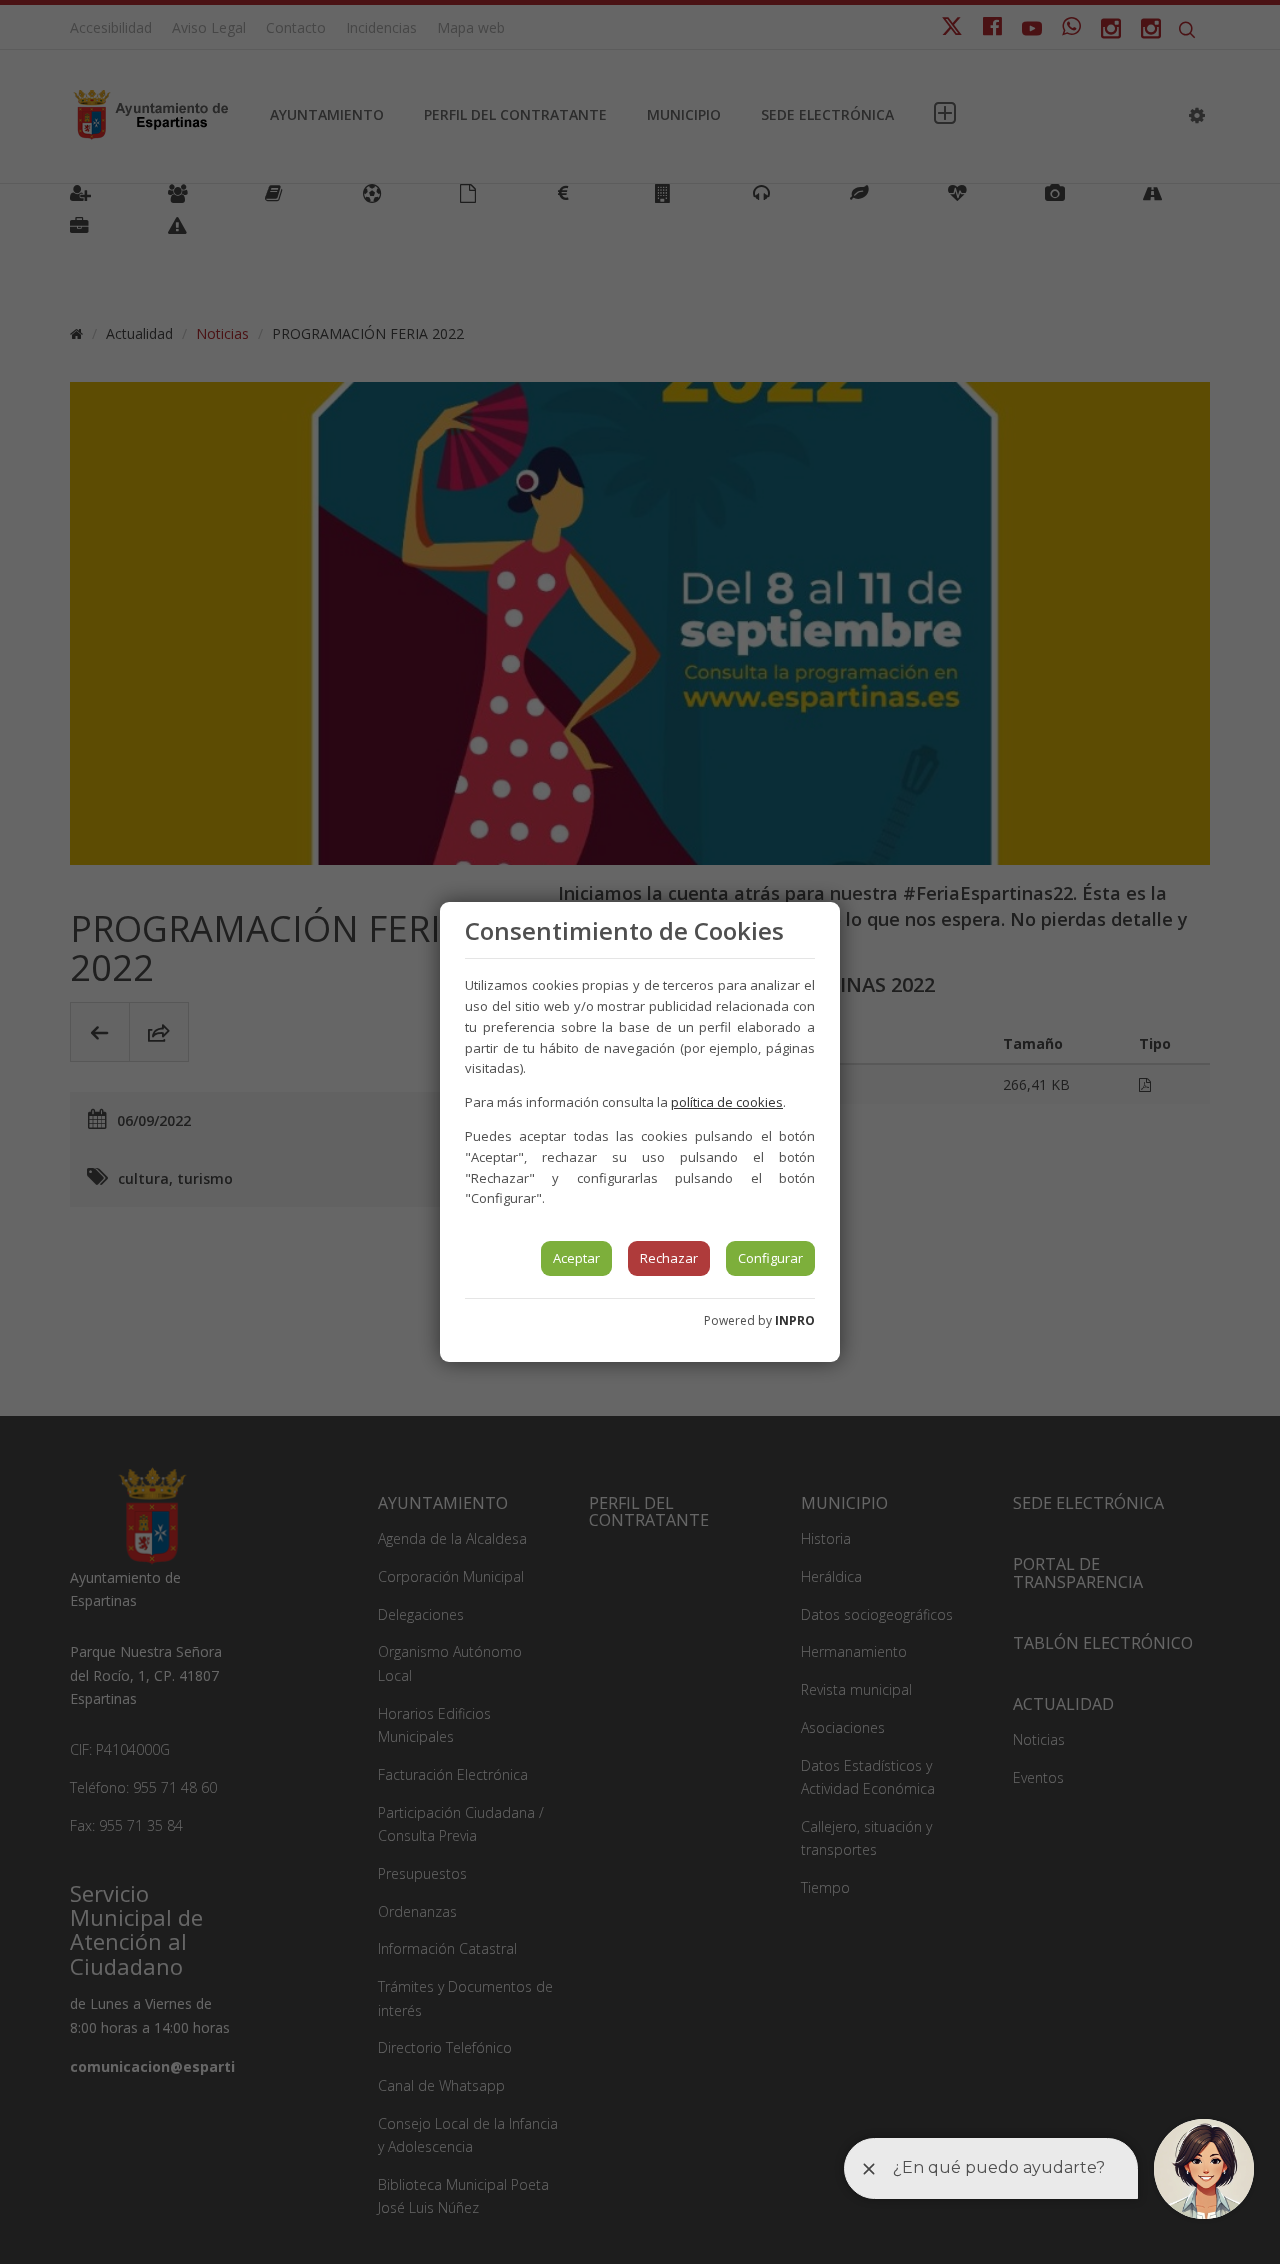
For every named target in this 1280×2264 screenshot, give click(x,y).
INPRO (795, 1320)
